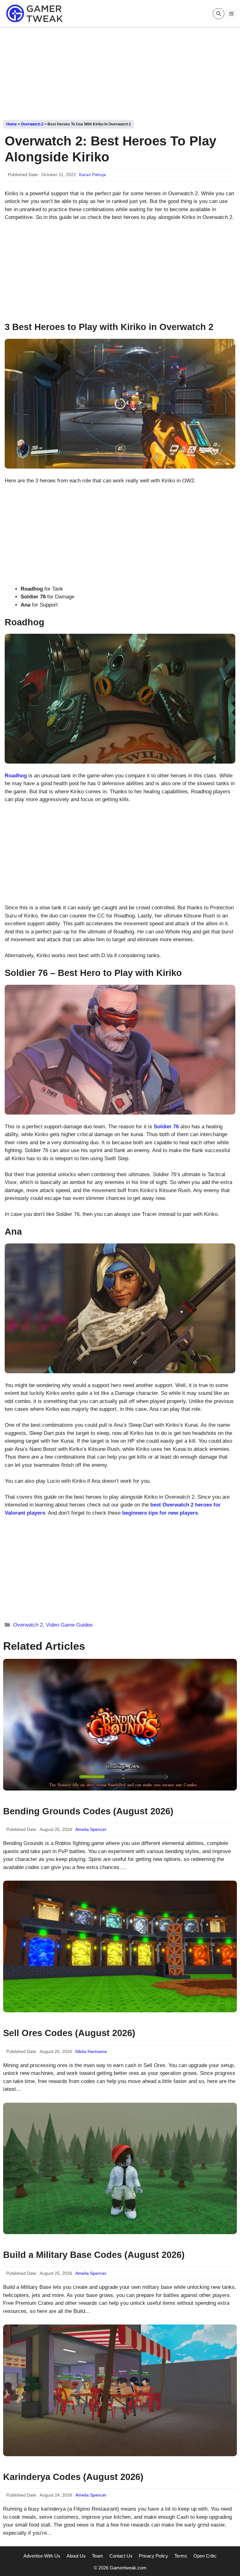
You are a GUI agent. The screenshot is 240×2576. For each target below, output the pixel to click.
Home (12, 124)
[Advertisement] (120, 71)
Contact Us (121, 2556)
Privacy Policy (153, 2556)
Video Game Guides (69, 1625)
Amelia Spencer (91, 1829)
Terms (181, 2556)
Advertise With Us (42, 2556)
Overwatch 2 (32, 124)
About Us (76, 2556)
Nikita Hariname (91, 2051)
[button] (219, 14)
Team (97, 2556)
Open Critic (205, 2556)
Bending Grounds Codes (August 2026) (88, 1811)
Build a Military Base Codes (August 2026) (94, 2255)
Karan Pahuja (92, 175)
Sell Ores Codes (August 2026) (69, 2033)
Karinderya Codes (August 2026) (73, 2477)
